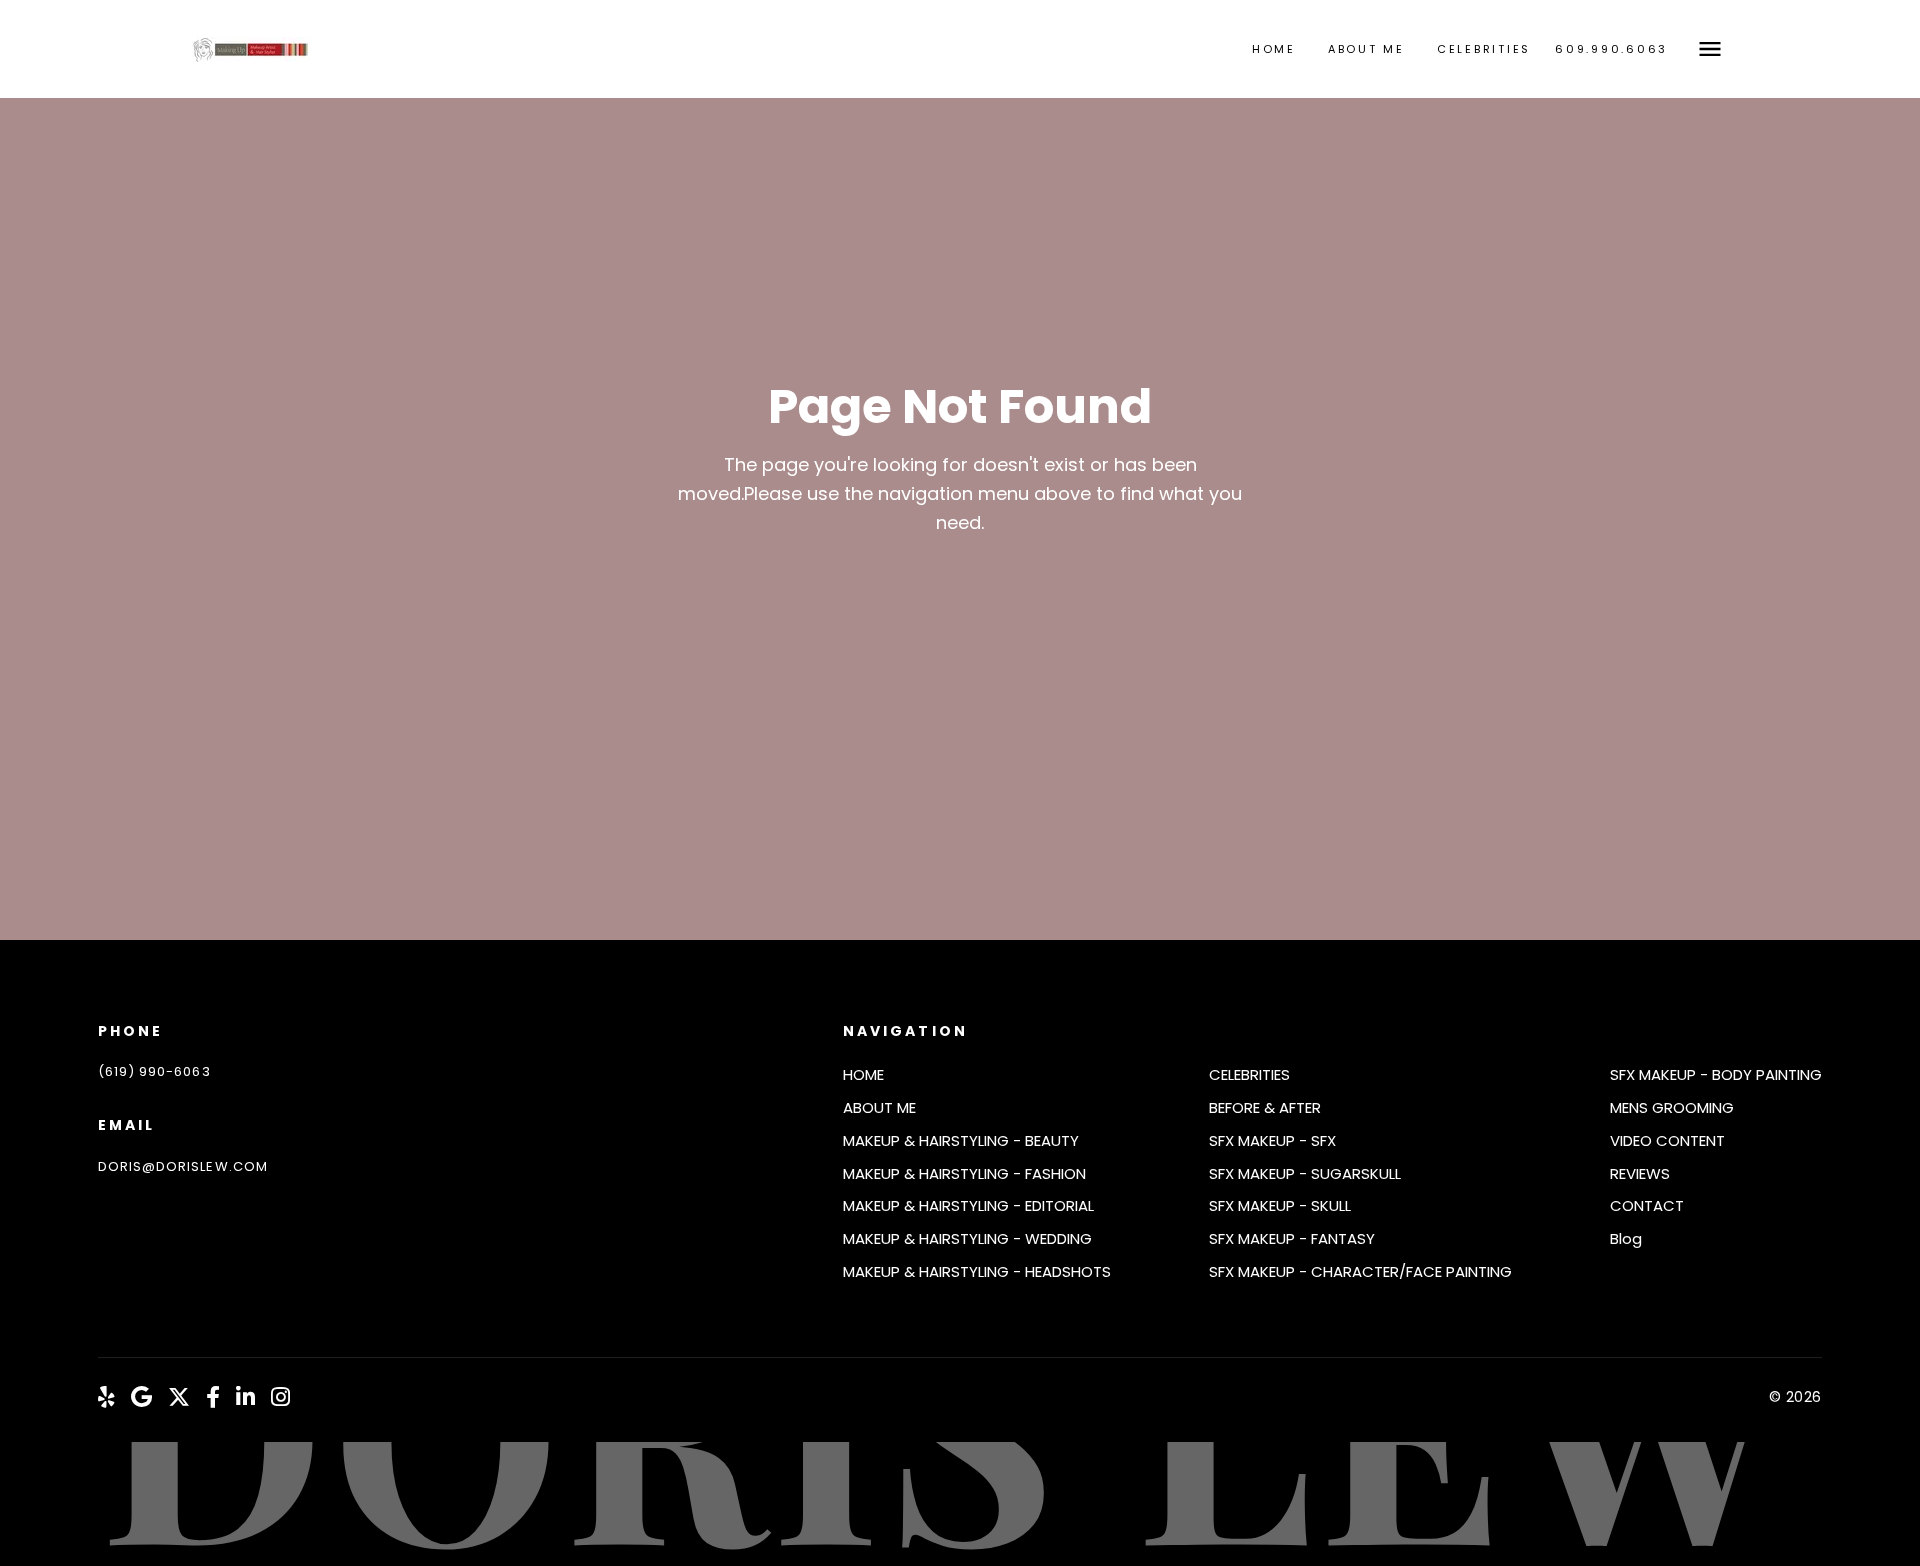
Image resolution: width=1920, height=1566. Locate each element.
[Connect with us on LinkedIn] (245, 1398)
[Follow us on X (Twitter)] (179, 1398)
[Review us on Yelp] (106, 1398)
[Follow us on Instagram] (280, 1398)
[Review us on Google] (141, 1398)
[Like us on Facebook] (213, 1398)
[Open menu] (1710, 49)
